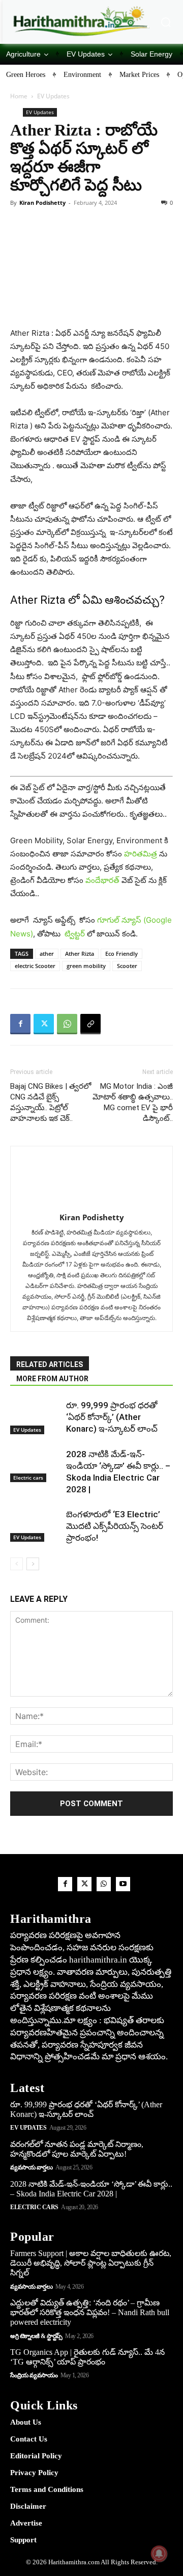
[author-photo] (91, 1182)
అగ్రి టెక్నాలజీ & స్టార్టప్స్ (36, 2336)
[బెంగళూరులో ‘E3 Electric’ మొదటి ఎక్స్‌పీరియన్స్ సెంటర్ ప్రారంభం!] (36, 1525)
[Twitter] (44, 1024)
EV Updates (53, 96)
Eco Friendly (121, 954)
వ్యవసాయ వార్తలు (31, 2167)
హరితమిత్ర (141, 854)
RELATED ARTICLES (50, 1364)
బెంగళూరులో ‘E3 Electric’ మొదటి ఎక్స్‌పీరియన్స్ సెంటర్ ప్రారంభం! (115, 1526)
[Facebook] (20, 1024)
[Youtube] (123, 1884)
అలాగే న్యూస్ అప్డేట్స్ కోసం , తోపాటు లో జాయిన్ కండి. (91, 927)
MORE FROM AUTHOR (52, 1379)
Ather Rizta (80, 954)
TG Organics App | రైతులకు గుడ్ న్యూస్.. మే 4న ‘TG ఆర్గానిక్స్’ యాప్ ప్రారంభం (87, 2357)
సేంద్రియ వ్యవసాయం (34, 2375)
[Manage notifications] (159, 2554)
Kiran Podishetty (42, 203)
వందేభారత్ (102, 880)
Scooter (127, 966)
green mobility (86, 966)
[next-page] (33, 1564)
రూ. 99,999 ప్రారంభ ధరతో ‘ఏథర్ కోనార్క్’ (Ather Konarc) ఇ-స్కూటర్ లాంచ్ (112, 1417)
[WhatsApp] (67, 1024)
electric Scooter (35, 966)
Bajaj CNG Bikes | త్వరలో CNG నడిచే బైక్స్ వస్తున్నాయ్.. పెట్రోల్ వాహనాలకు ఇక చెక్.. (51, 1102)
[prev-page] (17, 1564)
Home (19, 96)
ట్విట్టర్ (75, 934)
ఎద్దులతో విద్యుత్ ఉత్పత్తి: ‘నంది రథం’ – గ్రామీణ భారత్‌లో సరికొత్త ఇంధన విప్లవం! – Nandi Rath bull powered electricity (90, 2312)
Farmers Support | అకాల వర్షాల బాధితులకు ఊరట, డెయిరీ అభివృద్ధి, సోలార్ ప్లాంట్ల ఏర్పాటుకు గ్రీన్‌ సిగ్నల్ (91, 2263)
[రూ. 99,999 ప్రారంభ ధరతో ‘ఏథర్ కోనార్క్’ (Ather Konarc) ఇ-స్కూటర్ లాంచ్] (36, 1417)
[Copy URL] (90, 1024)
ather (47, 954)
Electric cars (28, 1478)
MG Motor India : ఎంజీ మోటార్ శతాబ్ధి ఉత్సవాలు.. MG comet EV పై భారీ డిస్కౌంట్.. (133, 1102)
